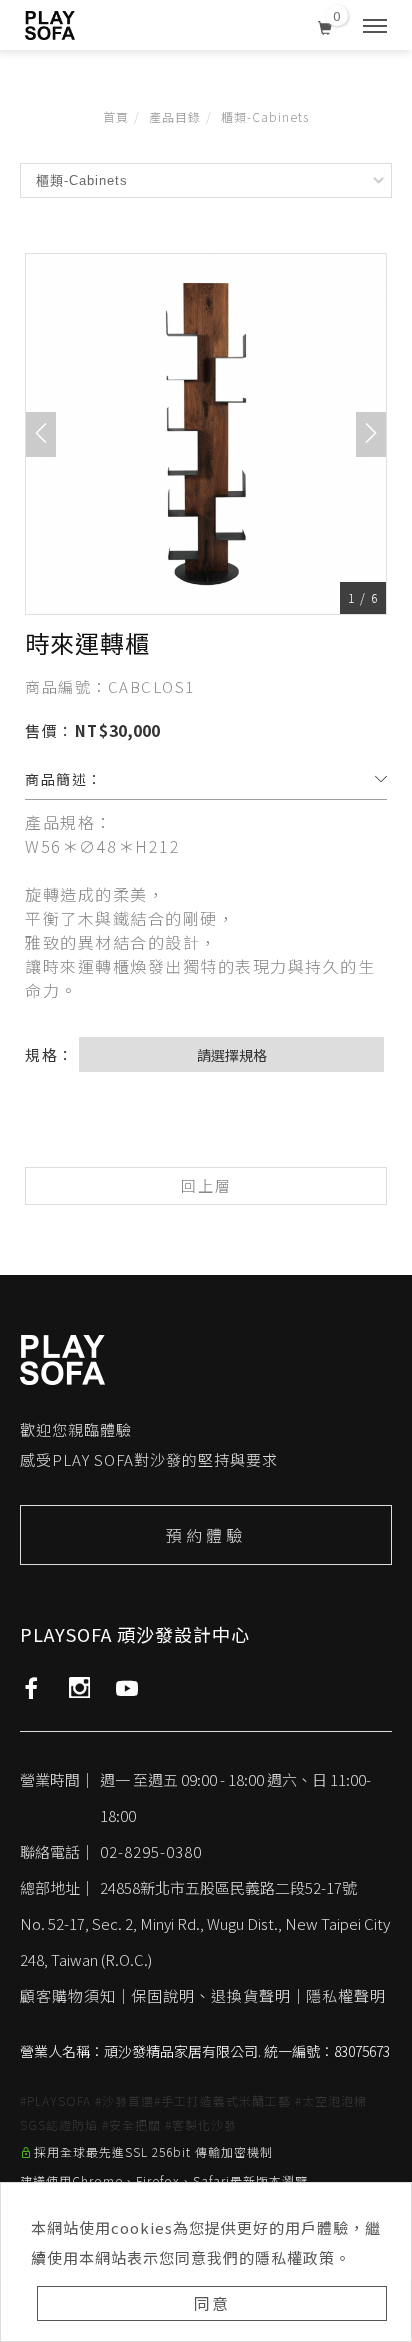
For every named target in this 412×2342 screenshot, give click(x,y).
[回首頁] (50, 25)
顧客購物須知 (68, 1995)
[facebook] (31, 1688)
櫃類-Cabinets (265, 116)
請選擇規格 (232, 1055)
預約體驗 (206, 1535)
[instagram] (79, 1688)
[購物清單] (325, 24)
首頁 (116, 116)
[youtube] (127, 1688)
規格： (50, 1054)
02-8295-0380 (151, 1851)
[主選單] (375, 27)
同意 (212, 2303)
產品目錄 (175, 116)
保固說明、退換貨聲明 (211, 1995)
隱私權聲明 (346, 1995)
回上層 (206, 1185)
